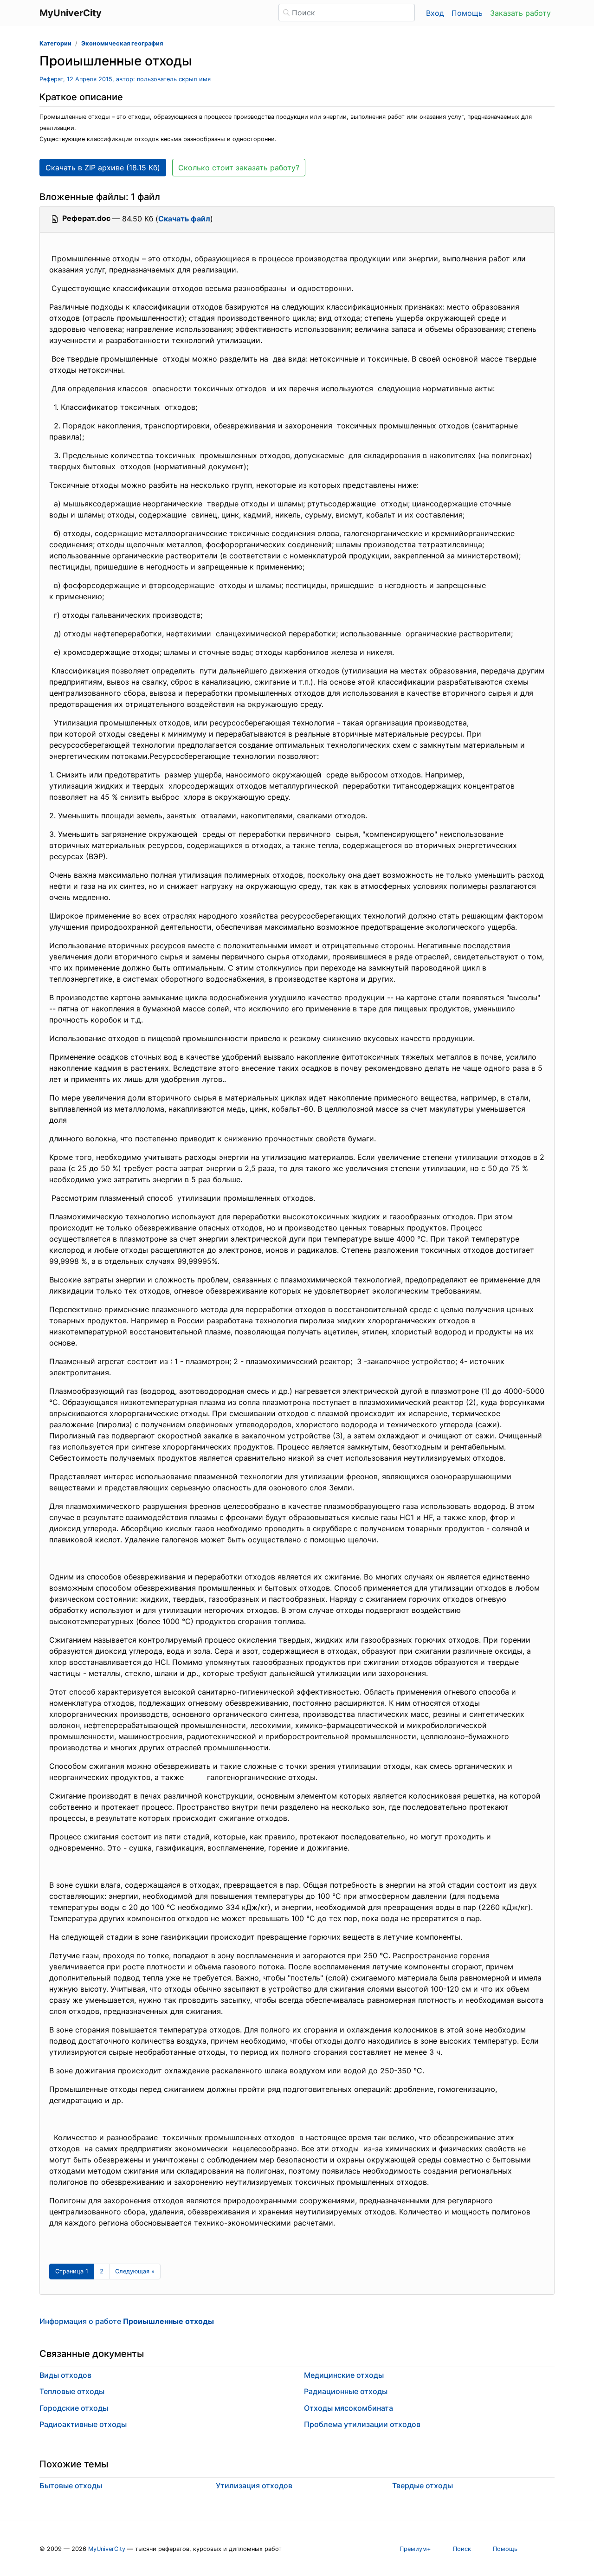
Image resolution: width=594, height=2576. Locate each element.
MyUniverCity (107, 2549)
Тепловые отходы (72, 2391)
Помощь (467, 13)
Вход (435, 13)
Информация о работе (127, 2321)
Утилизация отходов (254, 2485)
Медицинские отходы (344, 2375)
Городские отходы (74, 2408)
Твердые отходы (423, 2485)
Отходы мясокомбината (349, 2408)
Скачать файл (184, 219)
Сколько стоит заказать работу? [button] (239, 168)
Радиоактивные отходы (83, 2424)
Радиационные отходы (346, 2391)
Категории (55, 43)
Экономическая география (122, 43)
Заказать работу (520, 13)
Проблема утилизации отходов (362, 2424)
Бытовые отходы (71, 2485)
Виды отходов (65, 2375)
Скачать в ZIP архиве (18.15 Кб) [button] (103, 168)
